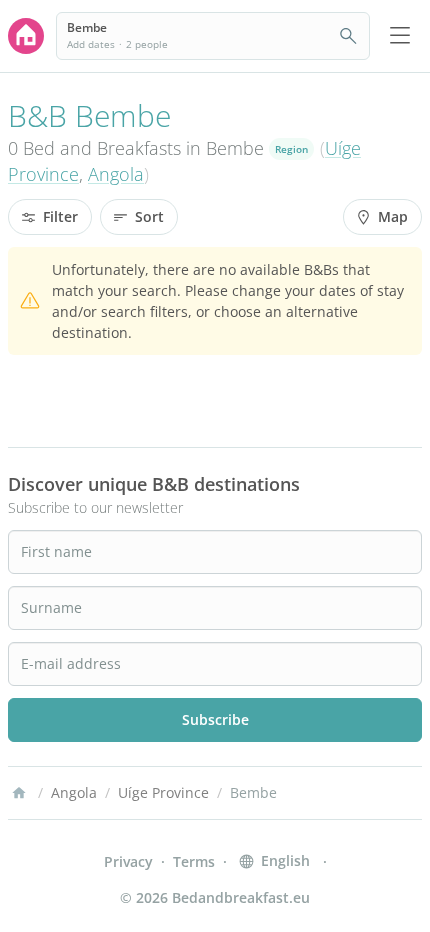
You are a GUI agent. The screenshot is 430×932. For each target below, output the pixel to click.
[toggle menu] (400, 36)
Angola (116, 174)
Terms (194, 861)
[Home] (19, 793)
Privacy (128, 861)
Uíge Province (163, 792)
